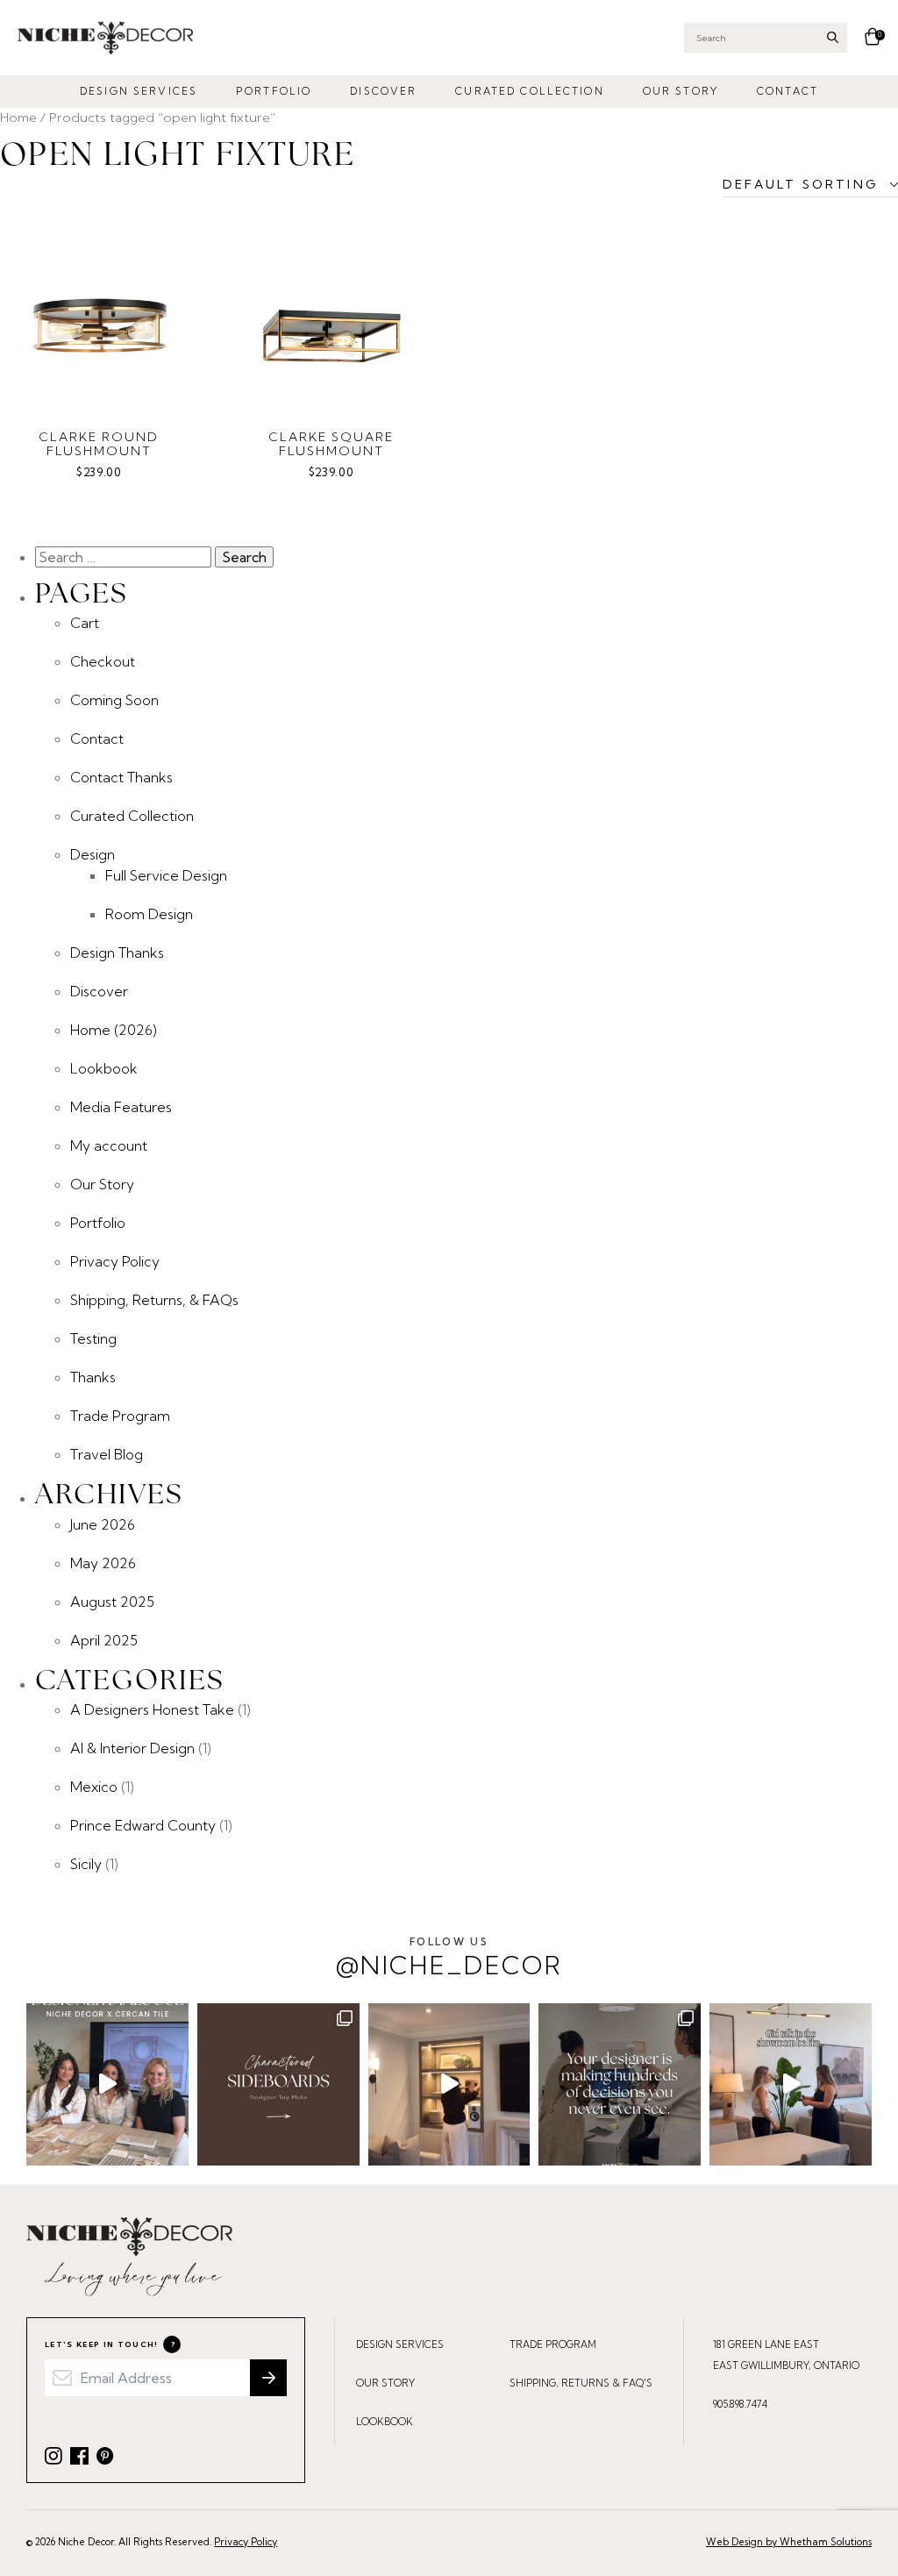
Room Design (149, 914)
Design (93, 854)
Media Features (121, 1107)
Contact (788, 91)
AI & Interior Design (132, 1748)
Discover (383, 91)
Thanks (93, 1377)
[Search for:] (125, 557)
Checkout (103, 661)
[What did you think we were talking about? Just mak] (791, 2084)
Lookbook (104, 1068)
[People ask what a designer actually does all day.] (620, 2084)
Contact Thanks (121, 777)
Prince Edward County (143, 1825)
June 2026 (103, 1524)
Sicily (86, 1864)
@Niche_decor (449, 1958)
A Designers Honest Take (152, 1709)
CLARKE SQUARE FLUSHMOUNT (331, 444)
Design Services (139, 91)
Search (833, 37)
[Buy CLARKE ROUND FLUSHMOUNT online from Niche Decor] (99, 312)
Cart (85, 623)
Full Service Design (166, 875)
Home (18, 117)
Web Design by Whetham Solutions (789, 2542)
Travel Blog (107, 1454)
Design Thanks (117, 953)
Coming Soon (114, 700)
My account (109, 1145)
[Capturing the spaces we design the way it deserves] (449, 2084)
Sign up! (268, 2378)
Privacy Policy (115, 1261)
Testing (93, 1338)
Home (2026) (114, 1030)
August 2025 (112, 1602)
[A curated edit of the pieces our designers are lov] (278, 2084)
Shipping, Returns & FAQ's (581, 2383)
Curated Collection (529, 91)
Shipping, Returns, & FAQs (154, 1300)
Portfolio (274, 91)
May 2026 (103, 1563)
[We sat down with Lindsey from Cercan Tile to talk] (107, 2084)
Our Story (681, 91)
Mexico (94, 1787)
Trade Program (120, 1416)
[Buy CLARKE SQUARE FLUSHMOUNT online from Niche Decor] (331, 312)
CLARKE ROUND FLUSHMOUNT (99, 444)
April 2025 (104, 1640)
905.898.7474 (740, 2404)
